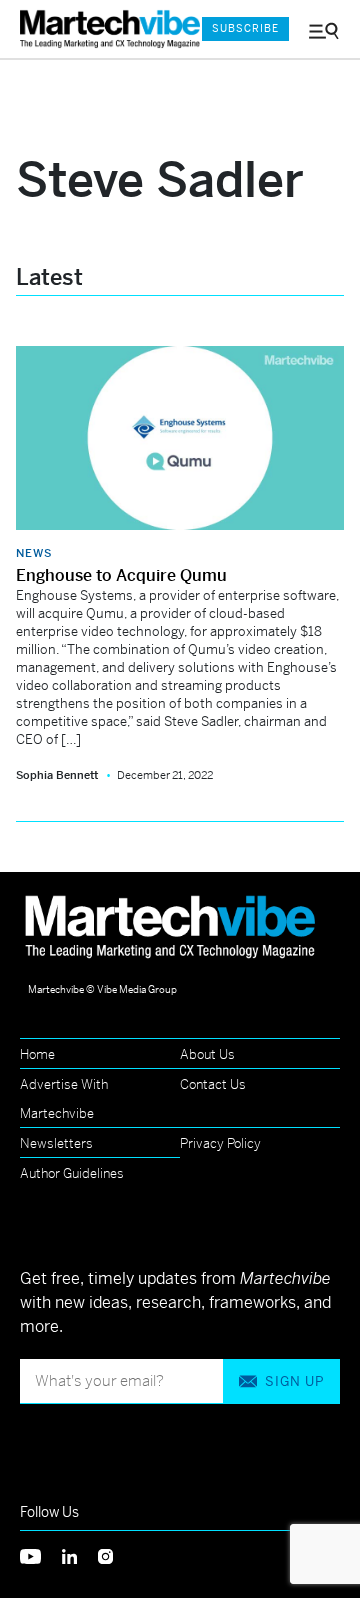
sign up (294, 1381)
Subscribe (245, 28)
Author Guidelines (72, 1173)
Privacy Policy (220, 1143)
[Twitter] (41, 1554)
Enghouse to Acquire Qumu (121, 575)
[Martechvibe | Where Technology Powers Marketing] (101, 29)
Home (37, 1054)
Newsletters (56, 1143)
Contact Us (213, 1084)
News (34, 553)
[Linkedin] (80, 1554)
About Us (207, 1054)
